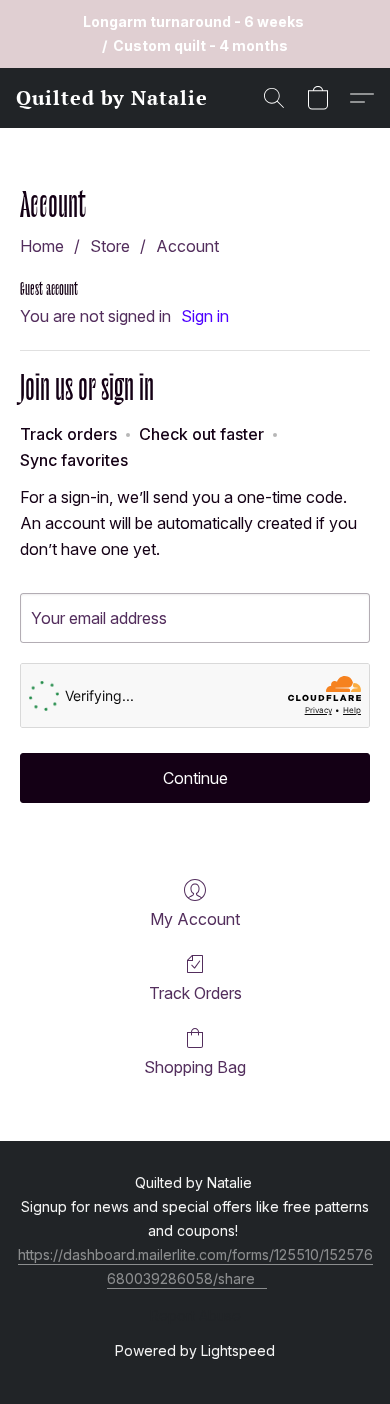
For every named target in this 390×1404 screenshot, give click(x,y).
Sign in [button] (205, 316)
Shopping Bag (195, 1067)
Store (110, 246)
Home (42, 246)
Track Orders (195, 993)
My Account (195, 919)
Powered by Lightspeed (195, 1350)
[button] (112, 98)
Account (187, 246)
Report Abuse (195, 1315)
